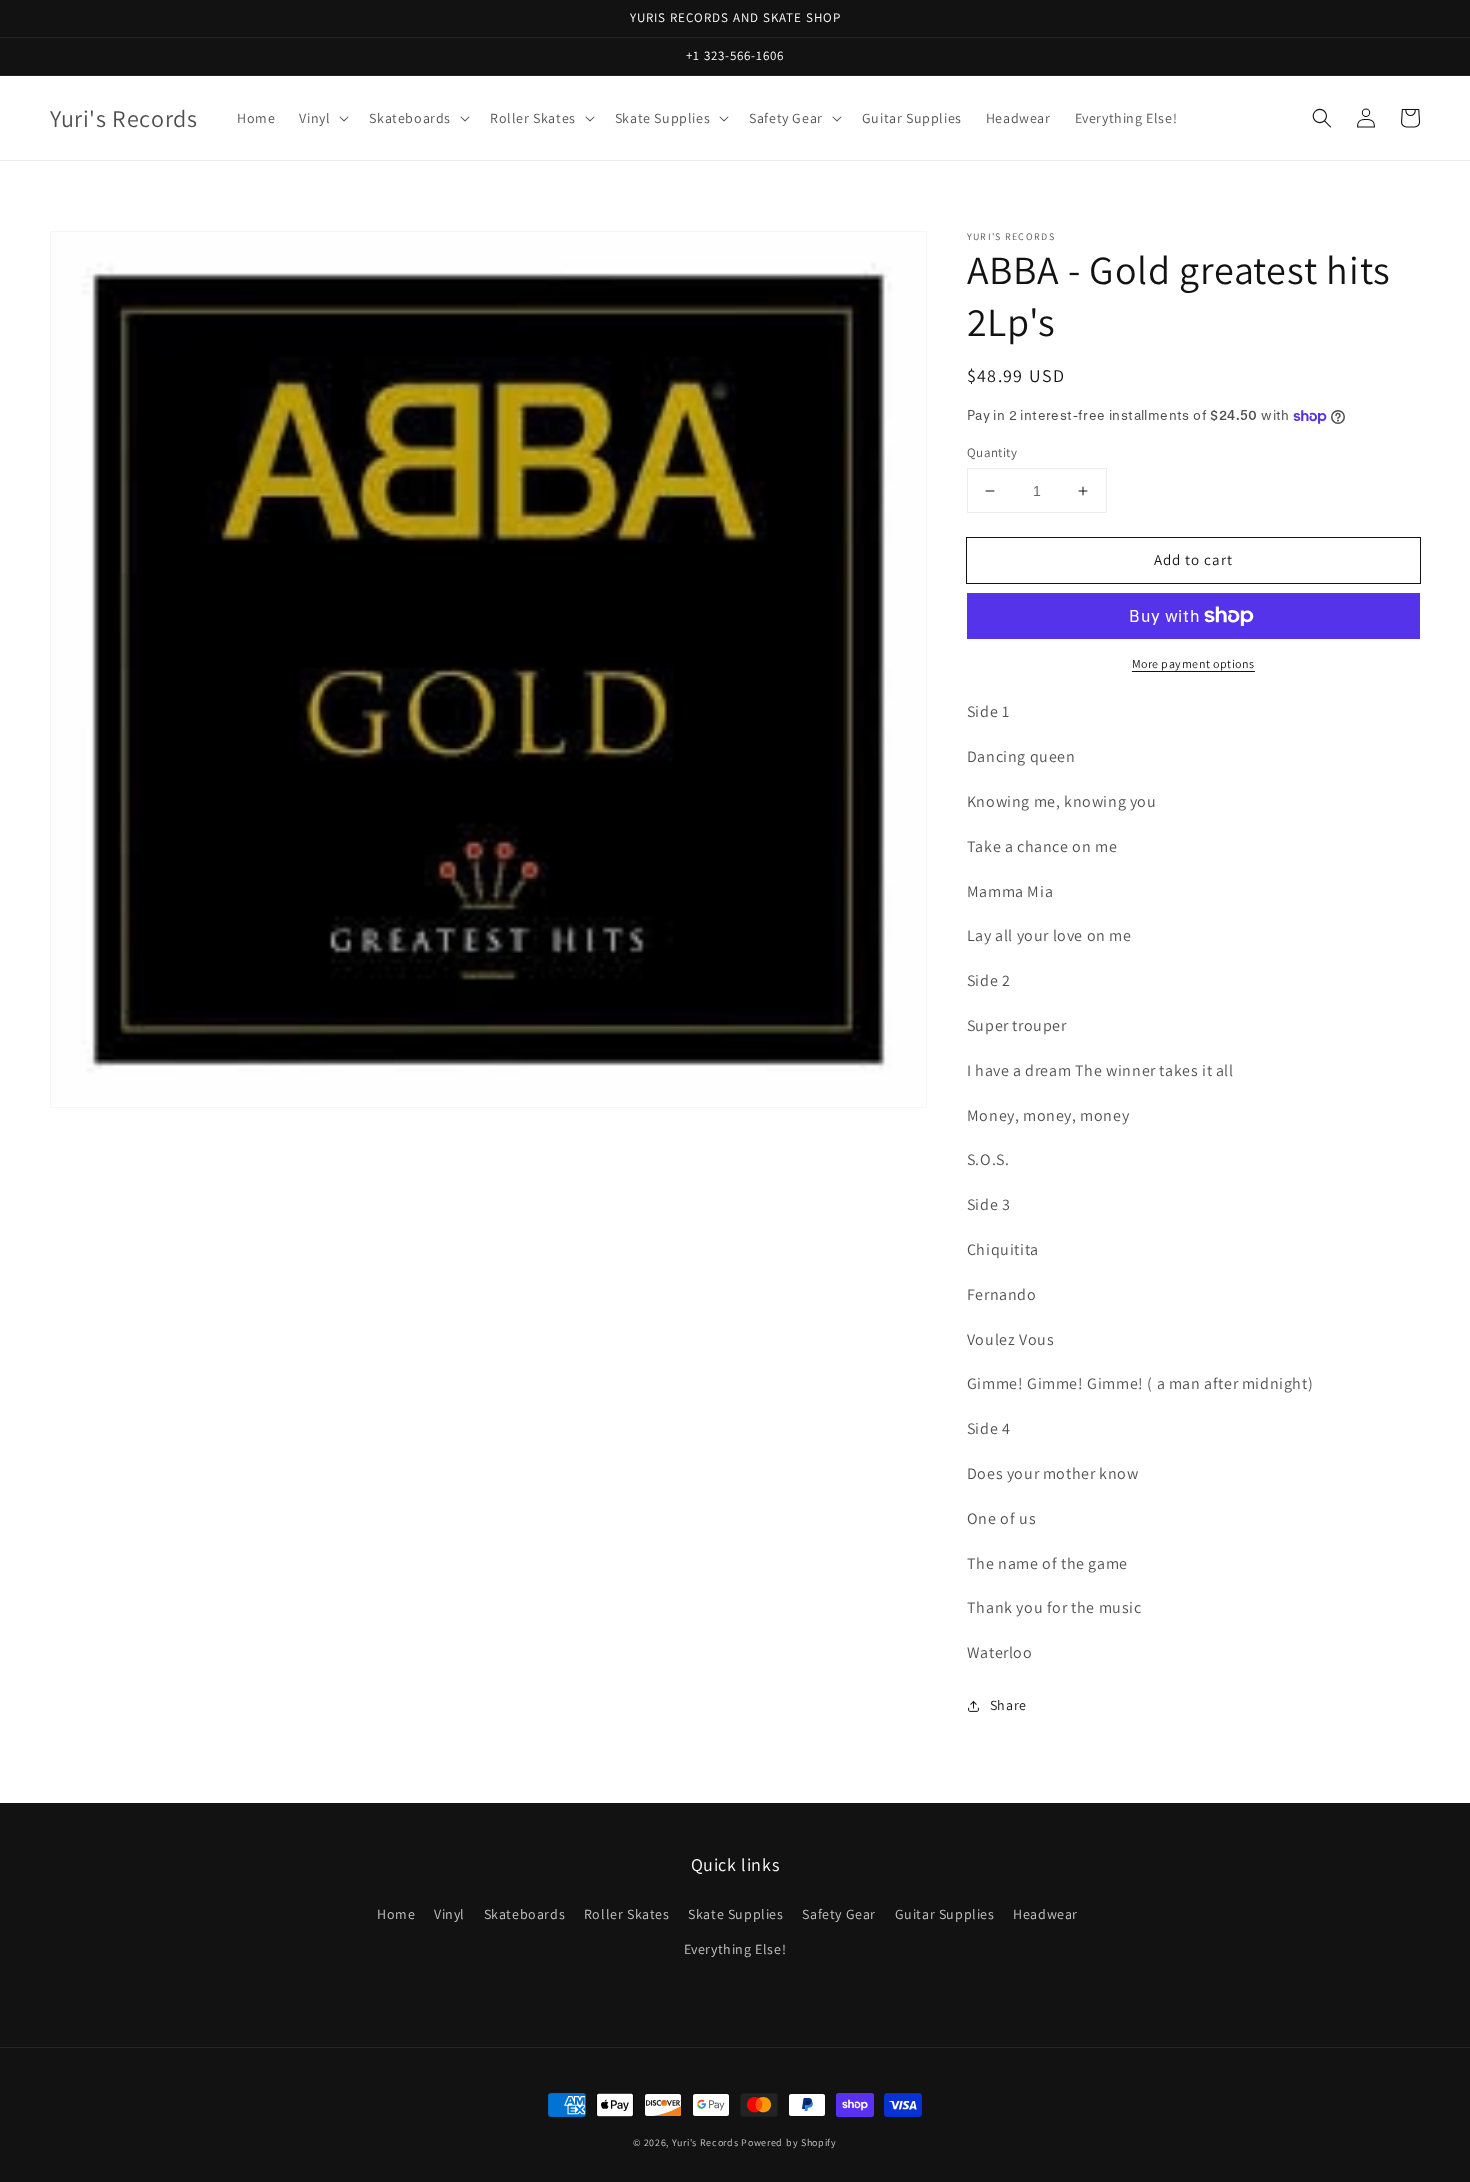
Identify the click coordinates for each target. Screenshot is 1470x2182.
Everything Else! (735, 1949)
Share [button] (1008, 1705)
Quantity (992, 452)
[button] (1322, 118)
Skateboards (525, 1914)
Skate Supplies (735, 1914)
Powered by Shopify (789, 2142)
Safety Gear (839, 1914)
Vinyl (449, 1914)
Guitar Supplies (945, 1914)
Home (396, 1914)
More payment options (1193, 663)
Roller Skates (627, 1914)
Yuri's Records (705, 2142)
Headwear (1045, 1914)
